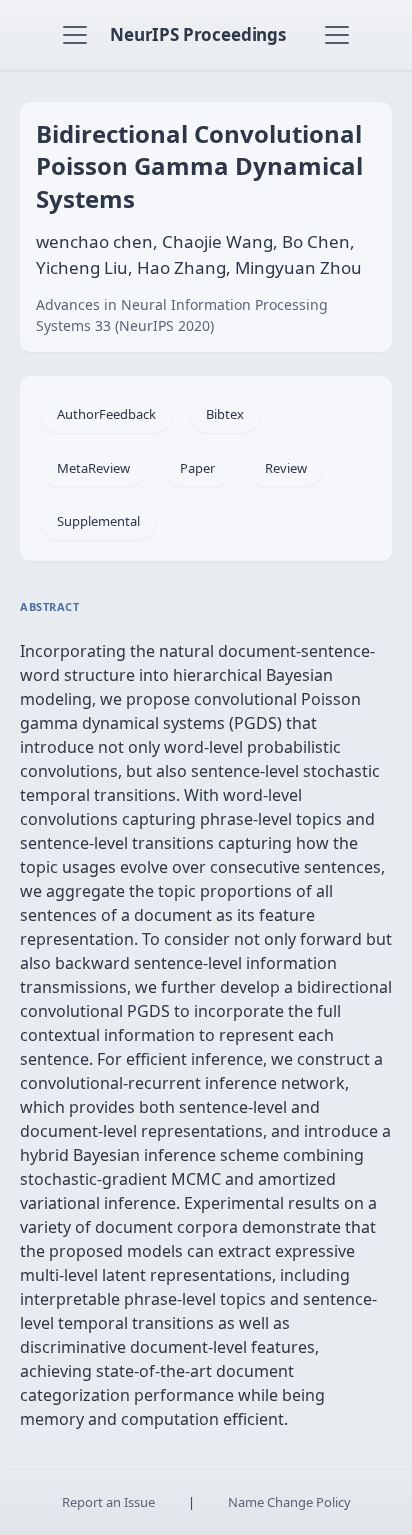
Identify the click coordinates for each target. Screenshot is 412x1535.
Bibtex (225, 414)
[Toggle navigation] (75, 35)
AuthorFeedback (106, 414)
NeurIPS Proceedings (198, 34)
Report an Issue (108, 1502)
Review (286, 468)
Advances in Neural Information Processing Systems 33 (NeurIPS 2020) (182, 315)
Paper (197, 468)
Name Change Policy (289, 1502)
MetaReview (93, 468)
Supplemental (98, 521)
